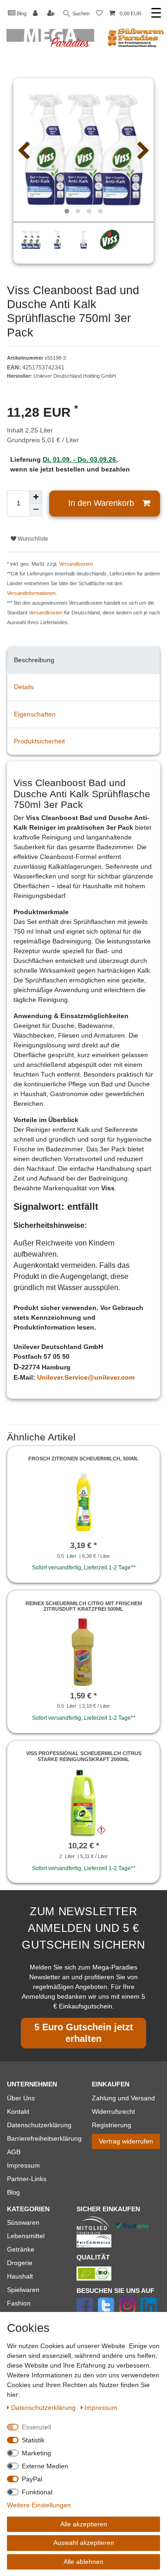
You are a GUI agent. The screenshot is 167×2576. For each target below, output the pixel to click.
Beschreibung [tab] (34, 660)
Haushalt (20, 2276)
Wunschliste (32, 539)
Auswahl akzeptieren (84, 2543)
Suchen (80, 13)
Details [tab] (24, 687)
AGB (14, 2152)
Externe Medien (45, 2466)
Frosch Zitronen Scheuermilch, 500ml (83, 1459)
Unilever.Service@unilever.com (86, 1377)
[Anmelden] (36, 14)
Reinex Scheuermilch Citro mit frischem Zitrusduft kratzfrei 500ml (84, 1606)
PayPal (32, 2479)
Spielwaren (23, 2290)
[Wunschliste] (99, 14)
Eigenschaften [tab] (35, 714)
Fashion (19, 2303)
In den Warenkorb (101, 503)
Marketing (36, 2453)
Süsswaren (23, 2222)
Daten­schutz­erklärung (44, 2408)
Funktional (37, 2492)
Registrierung (112, 2125)
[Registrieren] (52, 14)
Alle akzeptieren (84, 2524)
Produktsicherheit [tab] (39, 741)
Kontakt (18, 2111)
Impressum (23, 2165)
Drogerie (20, 2263)
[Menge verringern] (36, 510)
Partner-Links (27, 2179)
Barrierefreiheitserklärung (44, 2138)
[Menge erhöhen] (36, 497)
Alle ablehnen (83, 2562)
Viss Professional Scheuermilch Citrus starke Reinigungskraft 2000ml (84, 1756)
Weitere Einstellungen (39, 2505)
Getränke (21, 2249)
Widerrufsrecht (113, 2111)
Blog (21, 13)
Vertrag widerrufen (126, 2141)
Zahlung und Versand (123, 2098)
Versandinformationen (31, 593)
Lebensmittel (26, 2236)
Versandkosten (76, 564)
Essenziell (36, 2427)
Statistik (33, 2440)
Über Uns (21, 2098)
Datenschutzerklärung (39, 2125)
